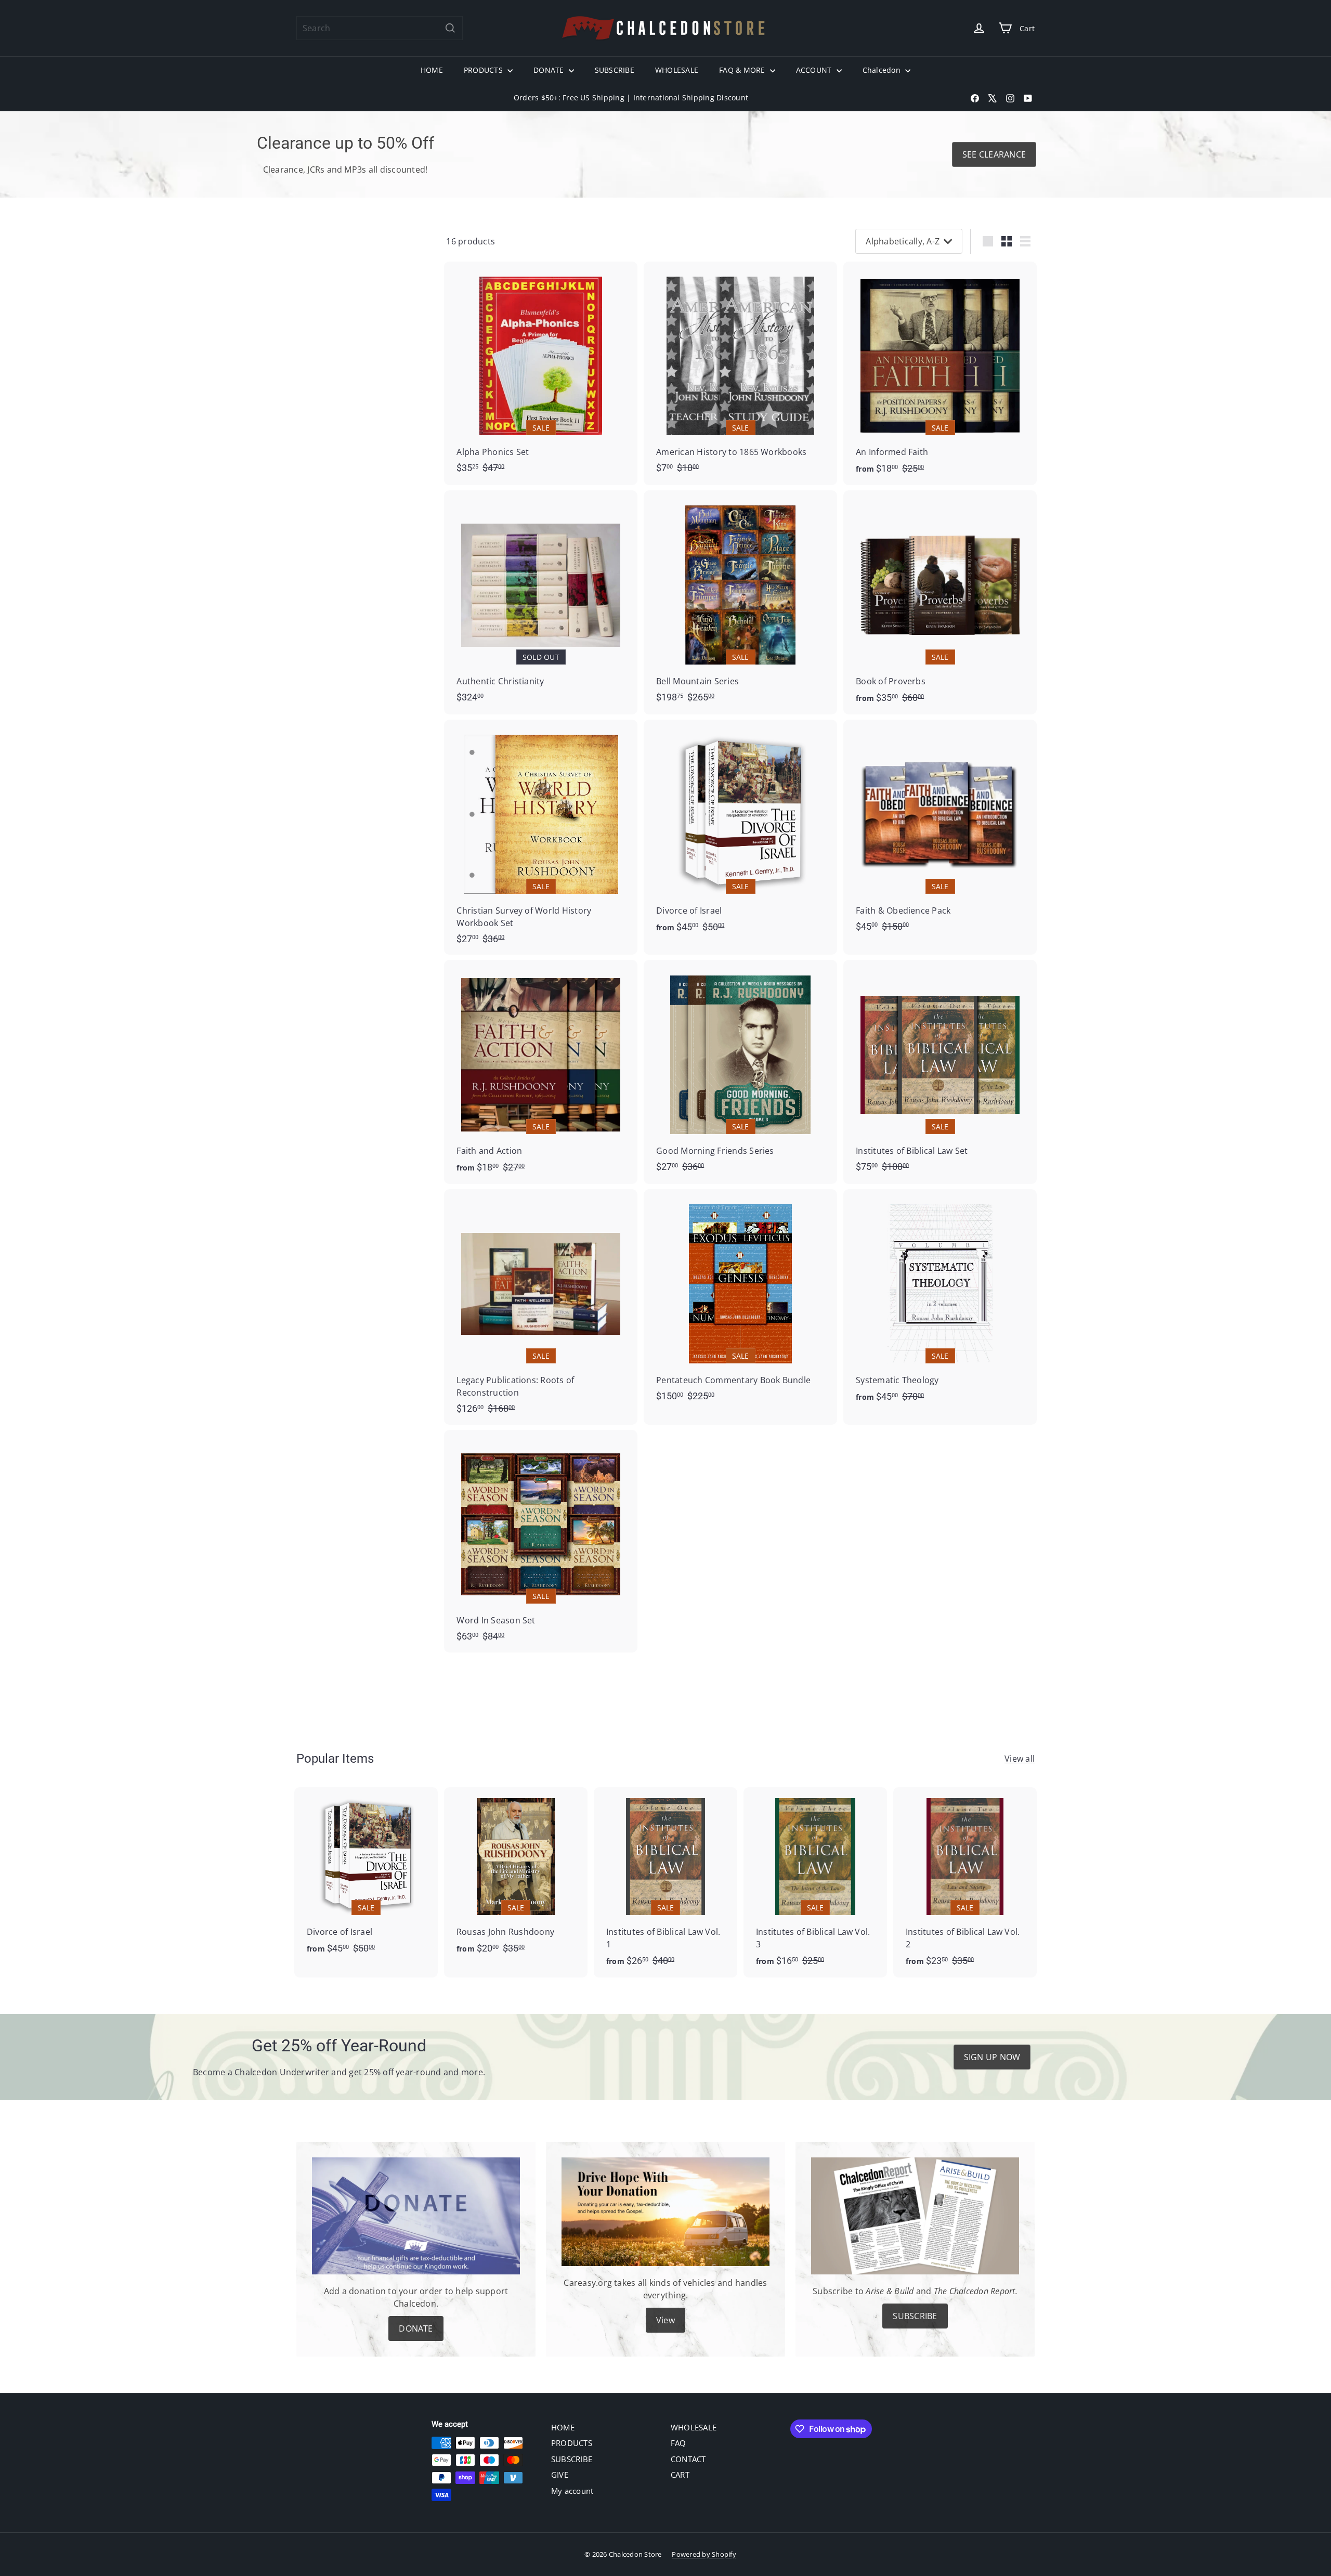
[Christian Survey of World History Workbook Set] (541, 837)
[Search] (450, 28)
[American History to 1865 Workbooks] (740, 373)
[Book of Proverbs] (940, 602)
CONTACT (688, 2459)
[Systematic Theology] (940, 1301)
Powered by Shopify (704, 2554)
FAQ (678, 2443)
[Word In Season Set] (541, 1541)
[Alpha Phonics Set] (541, 373)
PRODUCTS (484, 70)
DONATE (550, 70)
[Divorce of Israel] (740, 832)
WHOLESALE (677, 70)
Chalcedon (883, 70)
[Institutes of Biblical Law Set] (940, 1071)
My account (572, 2491)
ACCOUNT (815, 70)
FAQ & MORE (743, 70)
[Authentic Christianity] (541, 602)
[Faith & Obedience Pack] (940, 831)
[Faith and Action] (541, 1072)
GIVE (560, 2475)
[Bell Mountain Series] (740, 602)
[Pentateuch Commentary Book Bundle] (740, 1300)
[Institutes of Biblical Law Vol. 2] (965, 1883)
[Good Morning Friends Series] (740, 1071)
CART (680, 2475)
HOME (432, 70)
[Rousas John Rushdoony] (516, 1876)
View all (1020, 1759)
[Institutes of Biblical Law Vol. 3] (815, 1883)
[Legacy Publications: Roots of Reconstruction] (541, 1307)
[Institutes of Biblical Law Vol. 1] (665, 1883)
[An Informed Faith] (940, 374)
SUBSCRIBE (615, 70)
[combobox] (380, 28)
